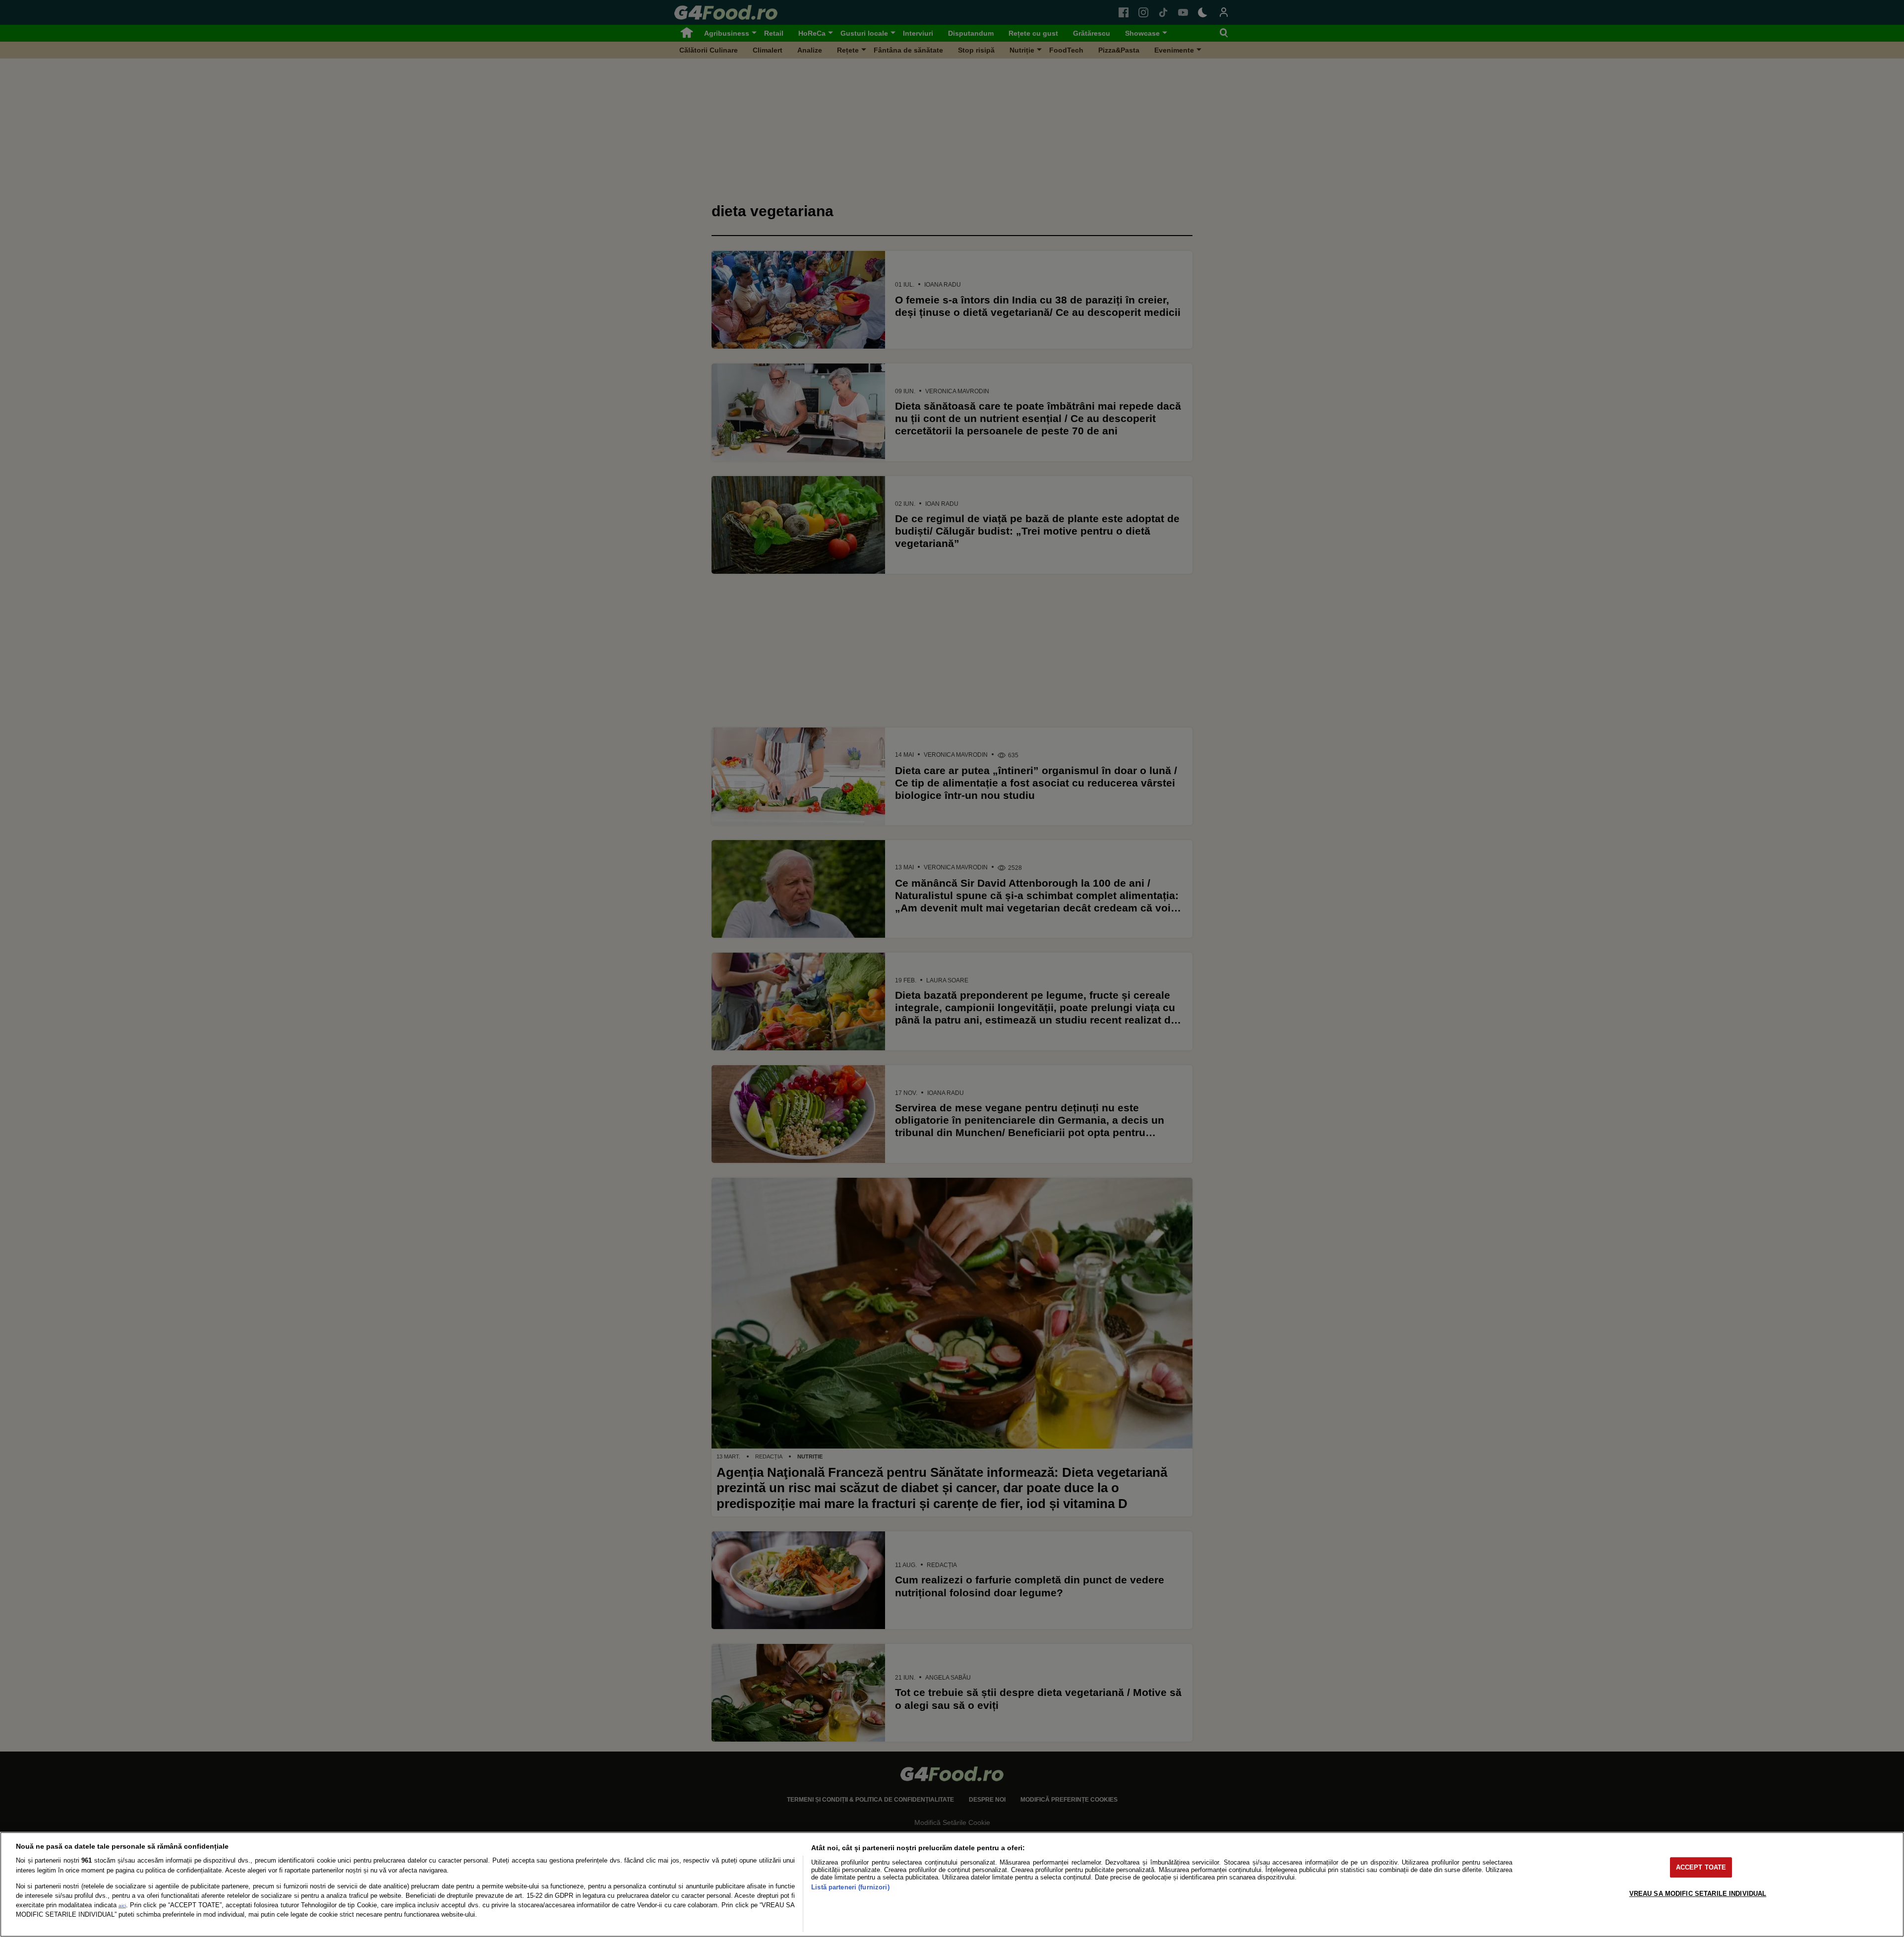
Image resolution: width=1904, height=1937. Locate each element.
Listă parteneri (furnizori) (850, 1887)
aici (122, 1906)
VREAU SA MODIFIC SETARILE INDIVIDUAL (1698, 1894)
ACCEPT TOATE (1701, 1867)
